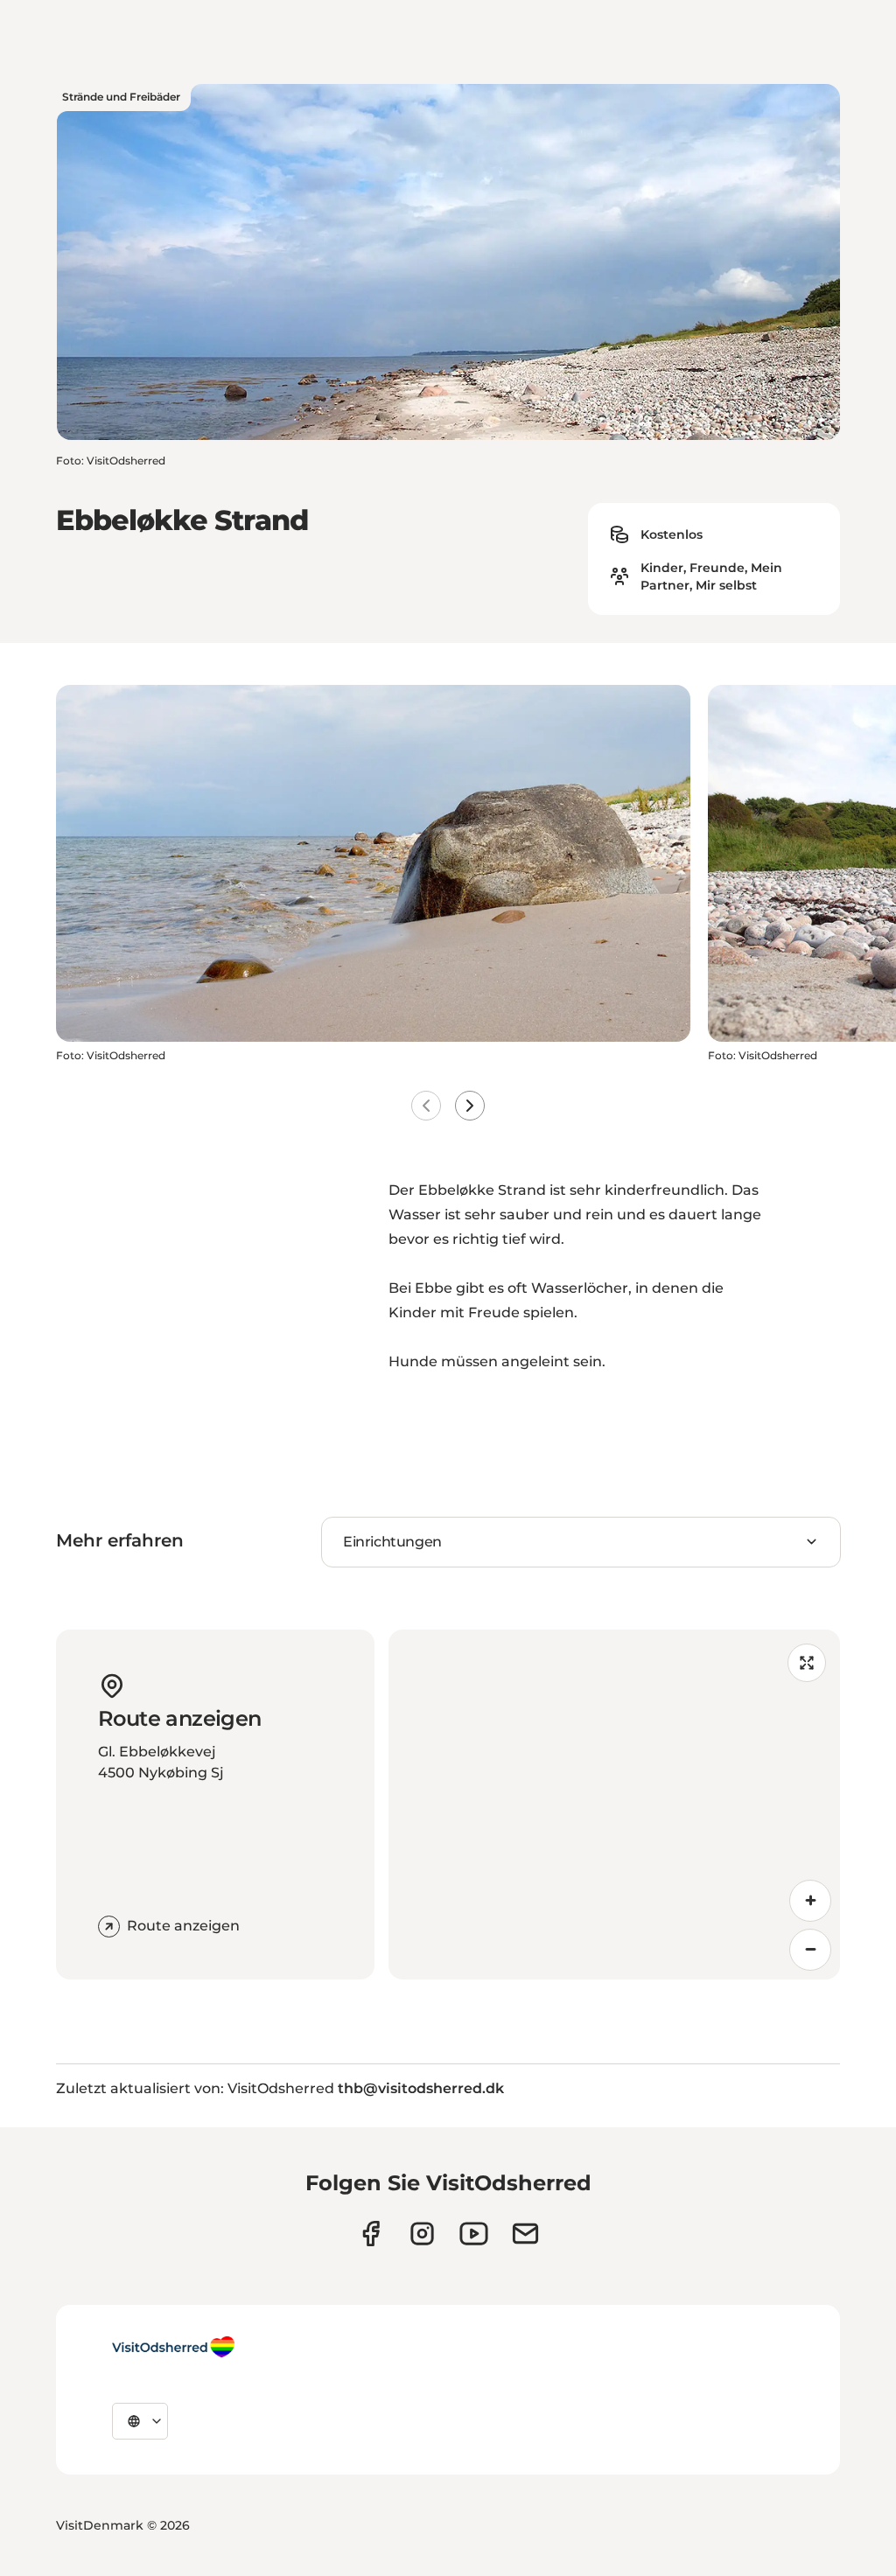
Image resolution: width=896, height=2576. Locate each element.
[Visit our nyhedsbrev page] (525, 2234)
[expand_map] (807, 1663)
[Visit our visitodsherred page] (371, 2234)
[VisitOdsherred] (173, 2347)
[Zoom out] (810, 1950)
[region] (614, 1805)
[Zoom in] (810, 1901)
